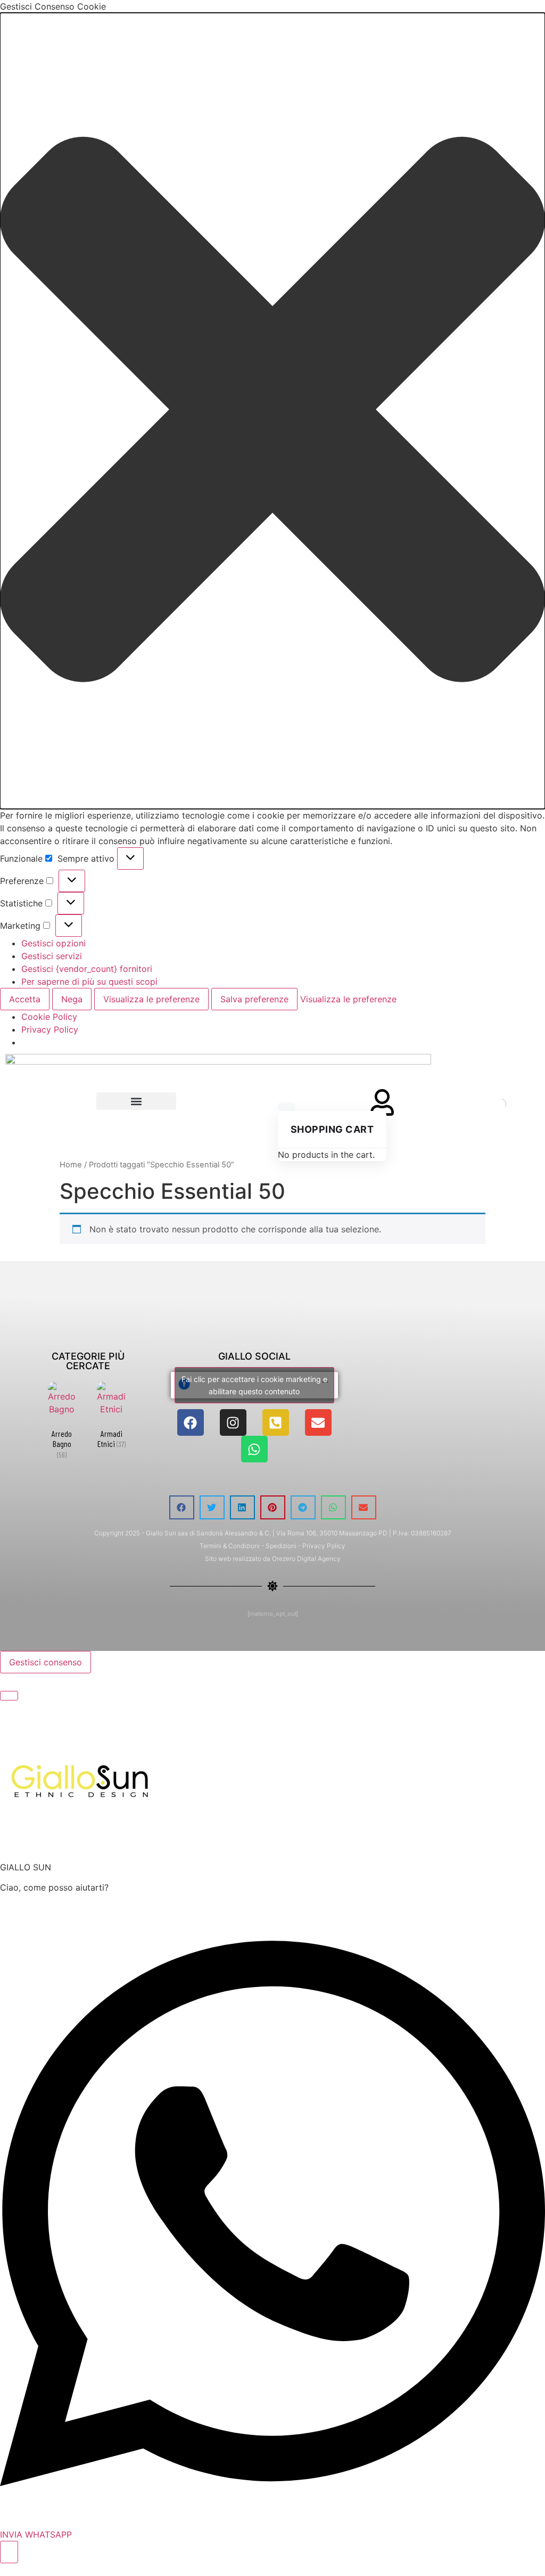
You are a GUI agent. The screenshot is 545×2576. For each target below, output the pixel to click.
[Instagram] (233, 1422)
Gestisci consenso (46, 1662)
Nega (72, 999)
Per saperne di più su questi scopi (89, 982)
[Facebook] (191, 1422)
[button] (272, 411)
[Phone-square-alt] (276, 1422)
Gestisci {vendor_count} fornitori (87, 969)
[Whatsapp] (254, 1449)
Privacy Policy (50, 1029)
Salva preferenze (254, 999)
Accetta (25, 999)
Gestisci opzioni (53, 943)
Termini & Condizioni (230, 1546)
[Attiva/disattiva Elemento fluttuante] (9, 2552)
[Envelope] (318, 1422)
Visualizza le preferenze (151, 999)
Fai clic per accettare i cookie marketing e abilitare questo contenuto (254, 1385)
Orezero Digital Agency (306, 1559)
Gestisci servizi (52, 956)
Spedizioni (281, 1546)
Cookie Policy (49, 1017)
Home (71, 1165)
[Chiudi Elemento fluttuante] (9, 1696)
